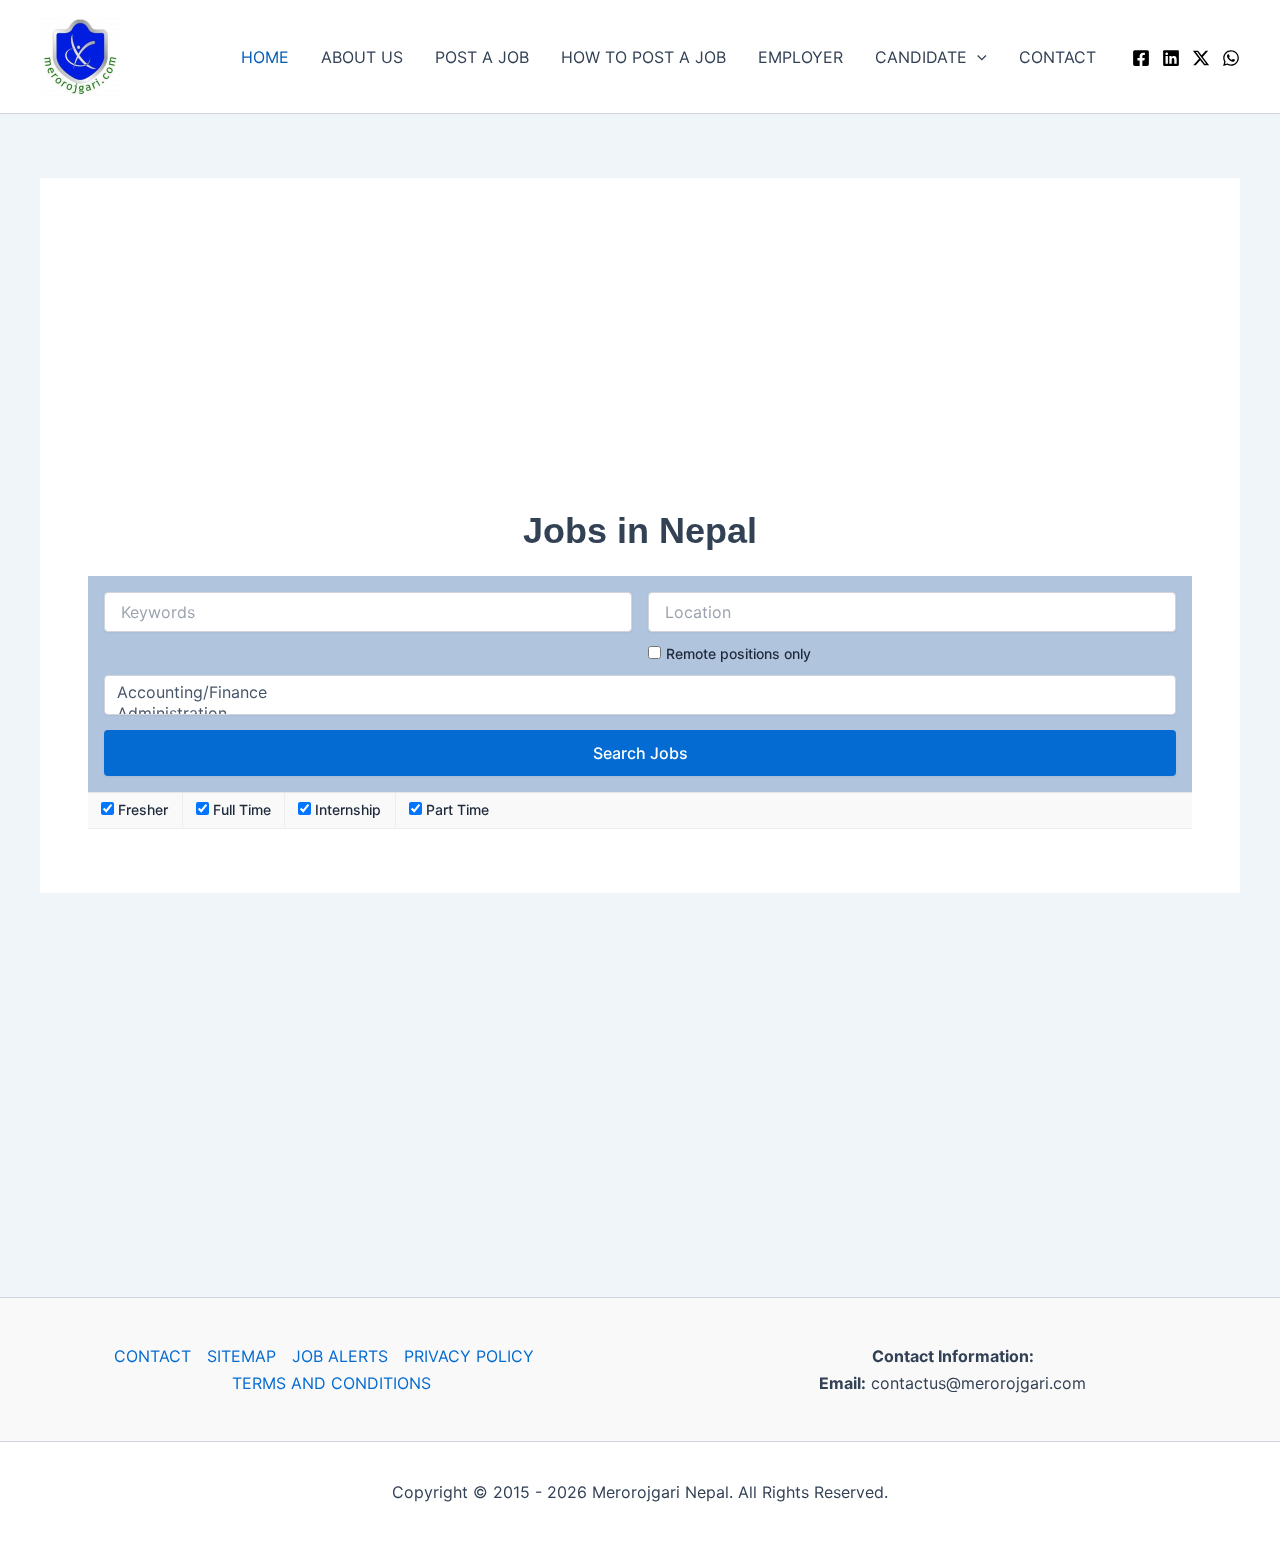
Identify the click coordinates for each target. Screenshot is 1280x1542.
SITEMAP (241, 1356)
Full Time (240, 809)
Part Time (455, 809)
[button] (977, 57)
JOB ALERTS (340, 1356)
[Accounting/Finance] (640, 692)
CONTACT (1057, 57)
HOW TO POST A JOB (643, 57)
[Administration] (640, 713)
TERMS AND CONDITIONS (331, 1383)
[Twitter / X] (1201, 58)
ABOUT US (362, 57)
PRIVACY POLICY (469, 1356)
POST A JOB (482, 57)
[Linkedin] (1171, 58)
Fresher (141, 809)
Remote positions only (738, 653)
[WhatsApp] (1231, 58)
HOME (265, 57)
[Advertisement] (640, 366)
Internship (346, 809)
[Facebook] (1141, 58)
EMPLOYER (800, 57)
